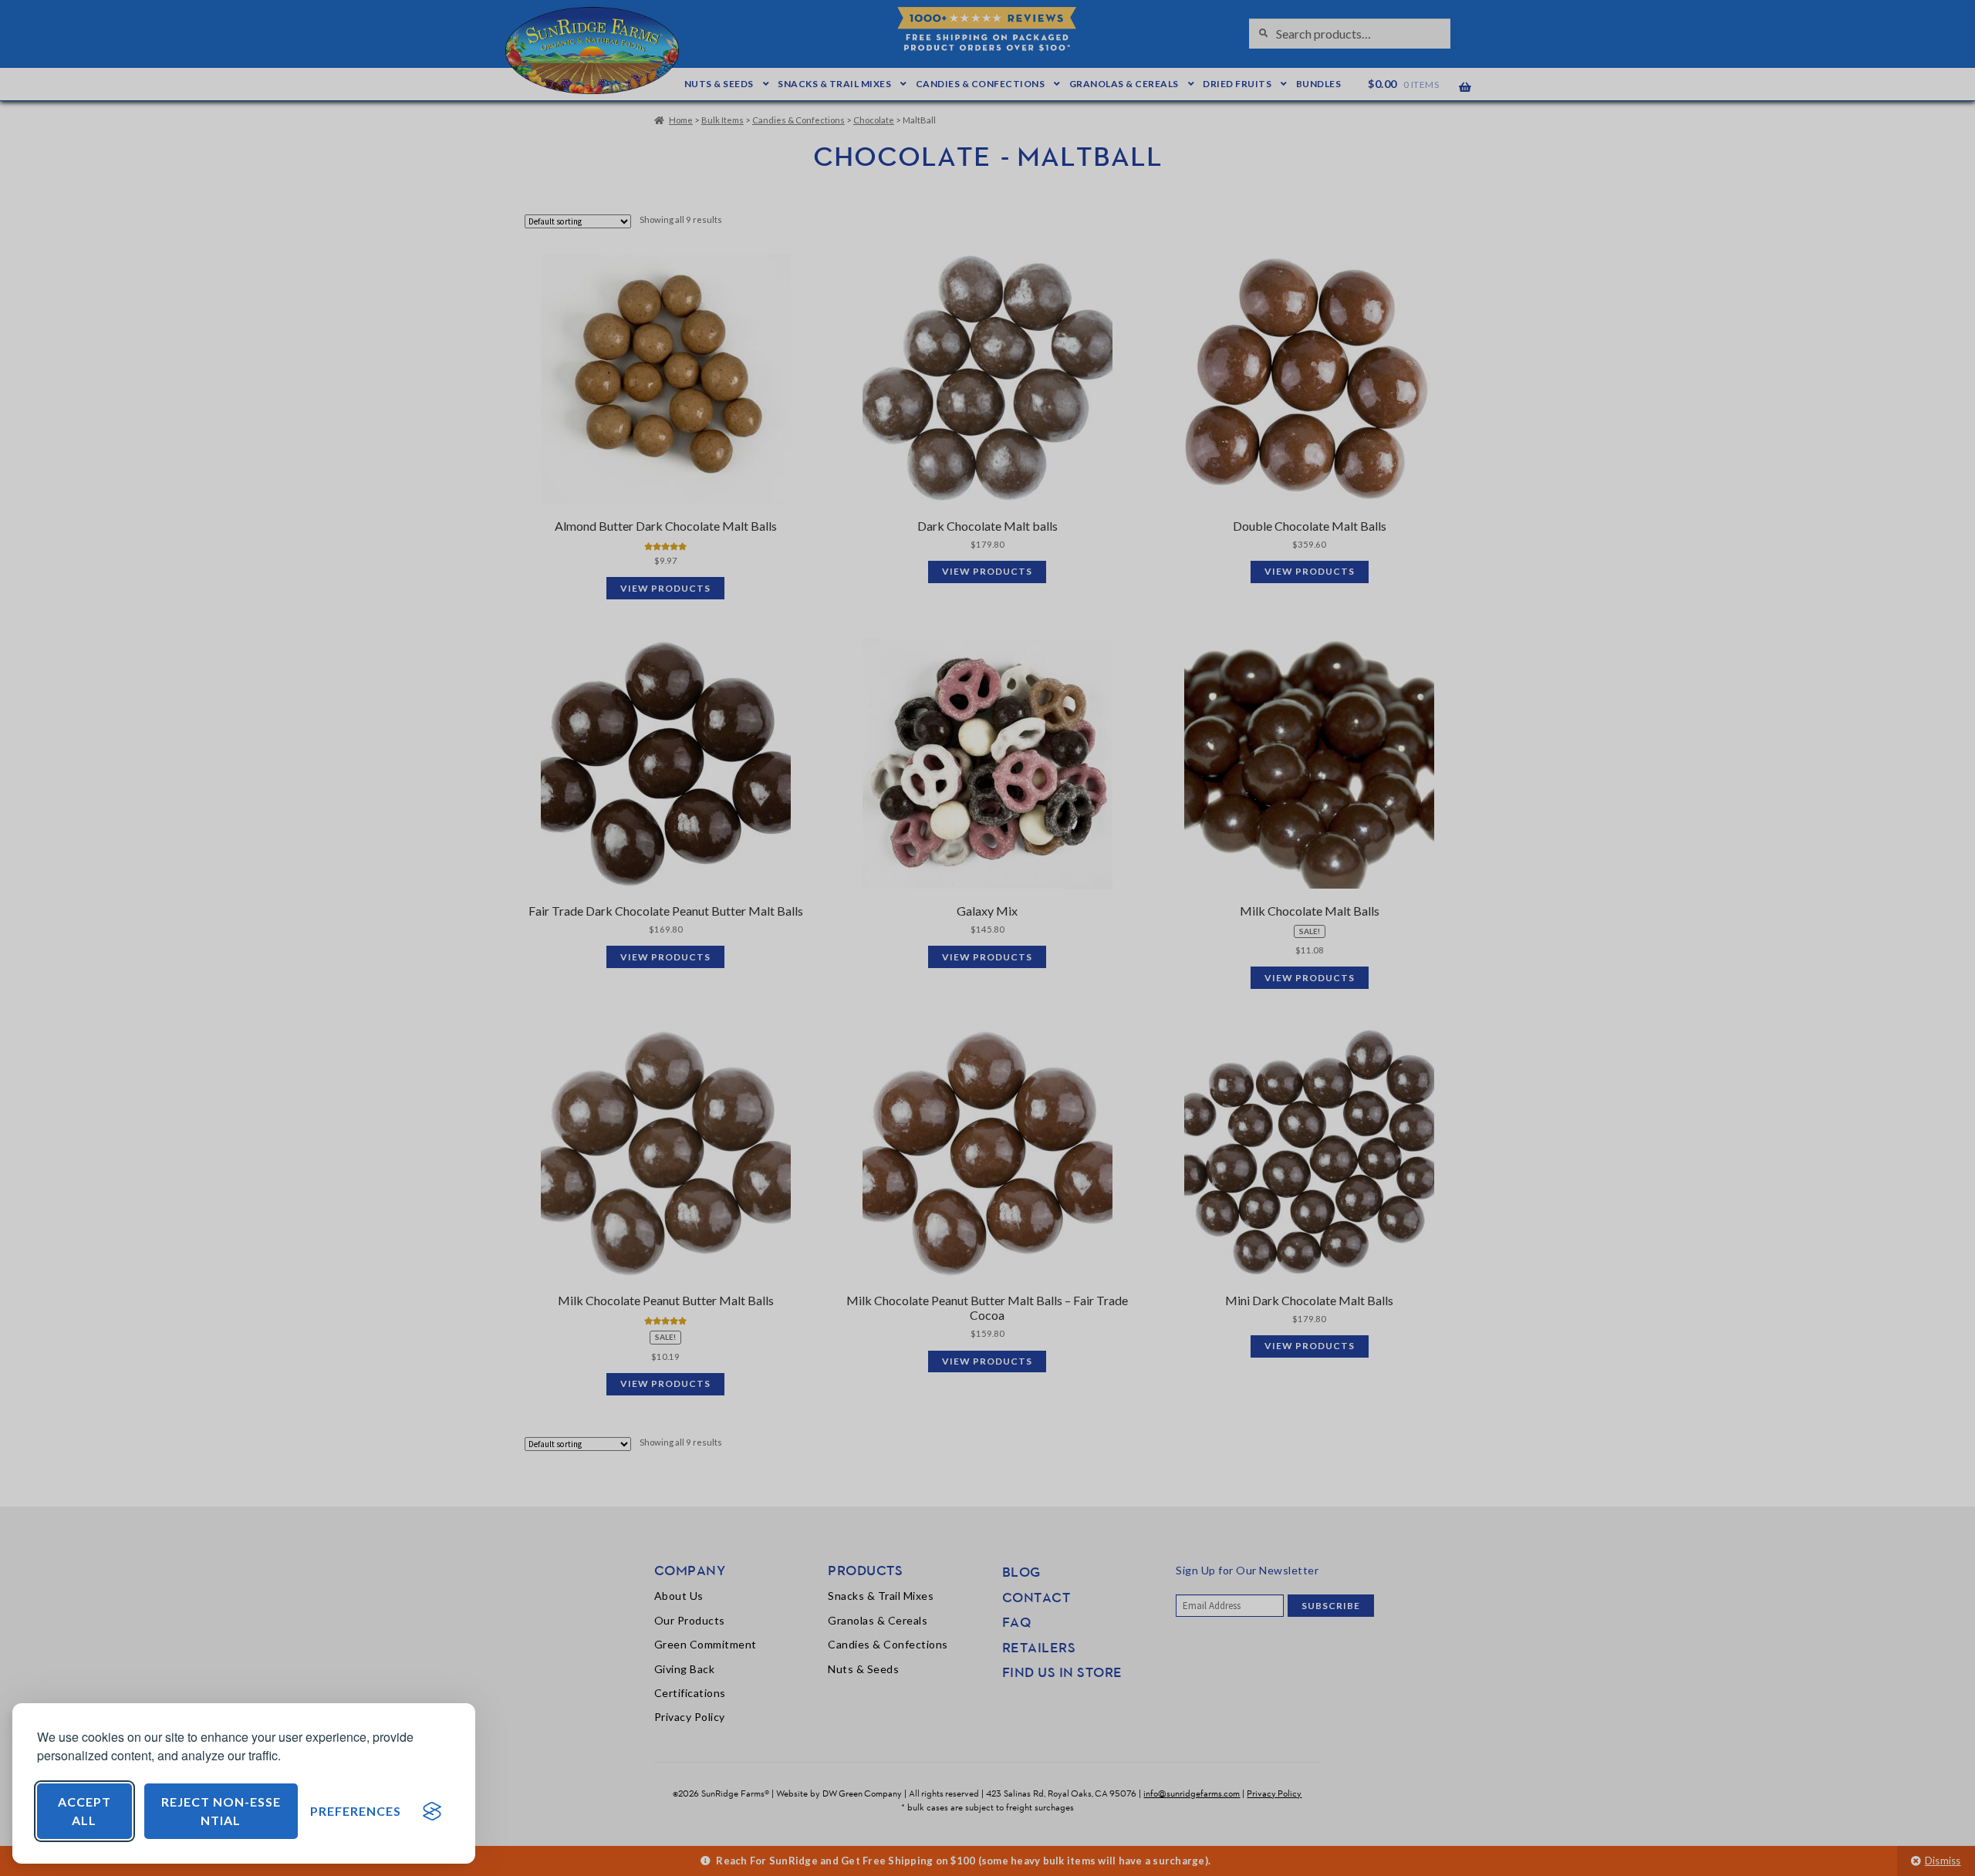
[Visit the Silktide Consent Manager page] (432, 1811)
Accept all (84, 1811)
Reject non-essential (221, 1811)
